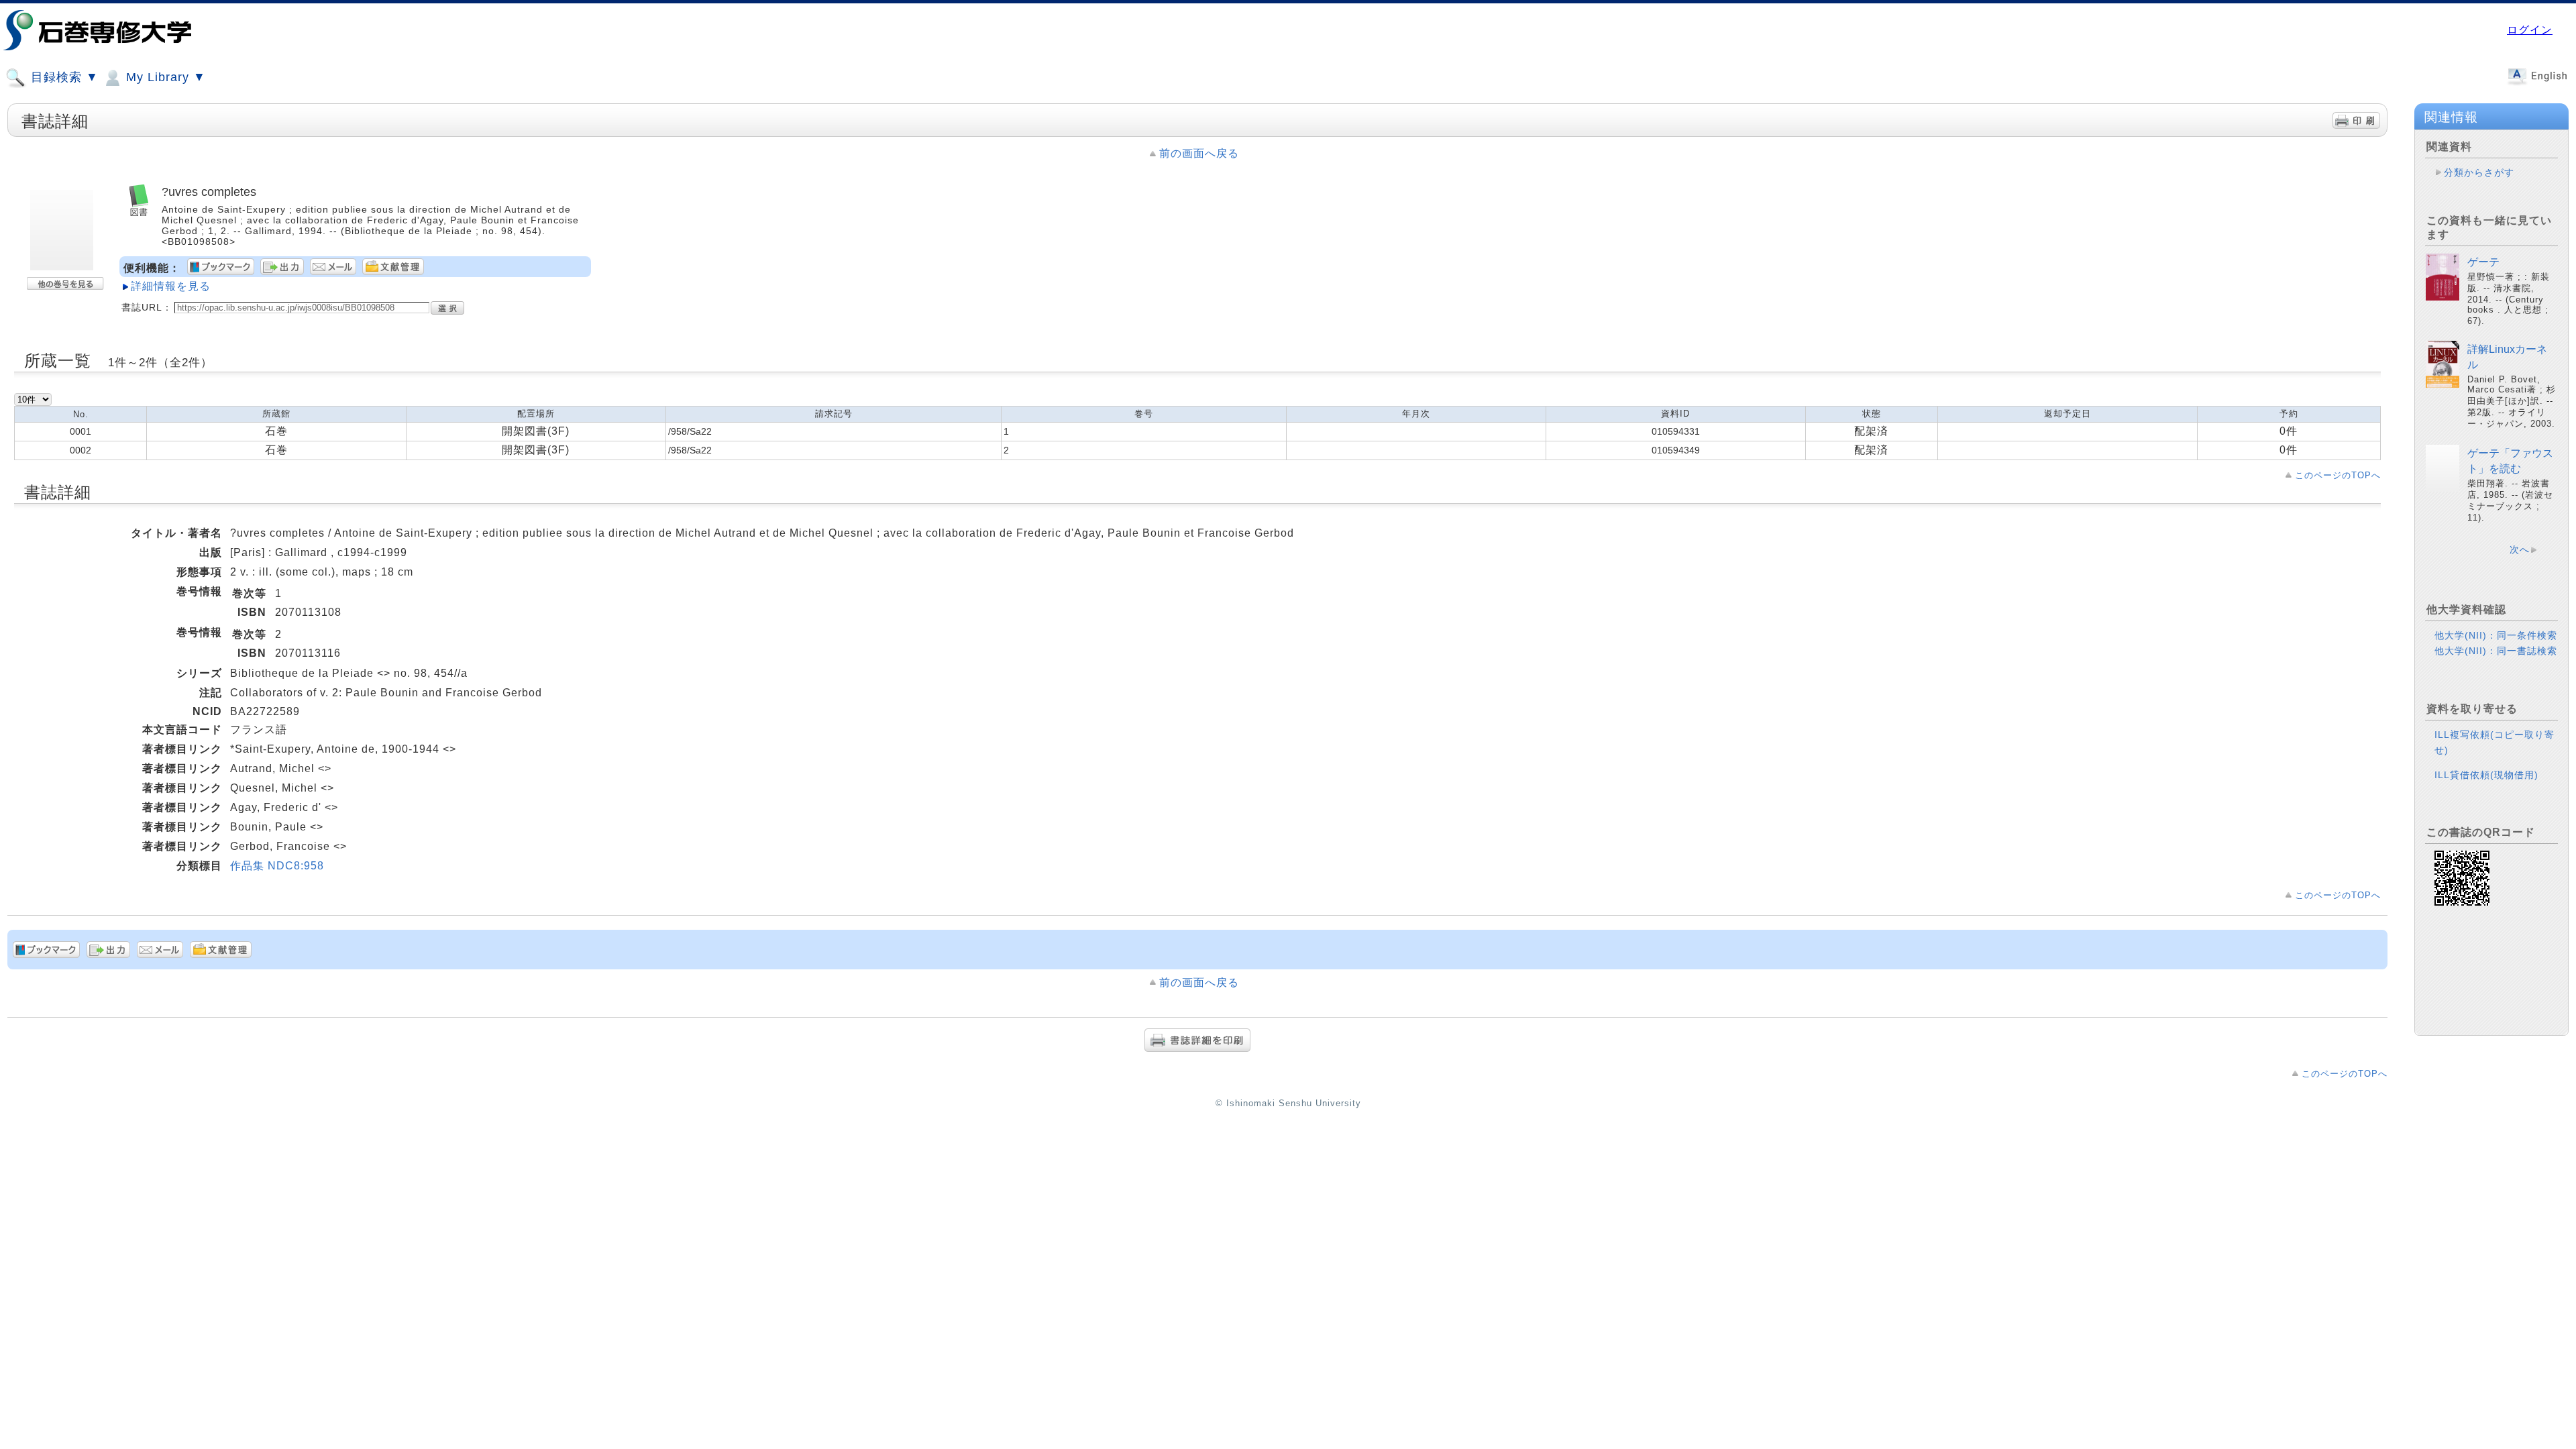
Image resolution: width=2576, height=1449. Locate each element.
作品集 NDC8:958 (277, 866)
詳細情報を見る (171, 286)
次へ (2520, 549)
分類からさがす (2479, 172)
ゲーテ (2483, 262)
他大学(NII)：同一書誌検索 (2496, 651)
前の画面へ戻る (1199, 153)
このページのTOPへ (2338, 475)
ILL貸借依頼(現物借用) (2486, 775)
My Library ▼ (164, 77)
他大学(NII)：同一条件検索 (2496, 635)
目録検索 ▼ (63, 77)
